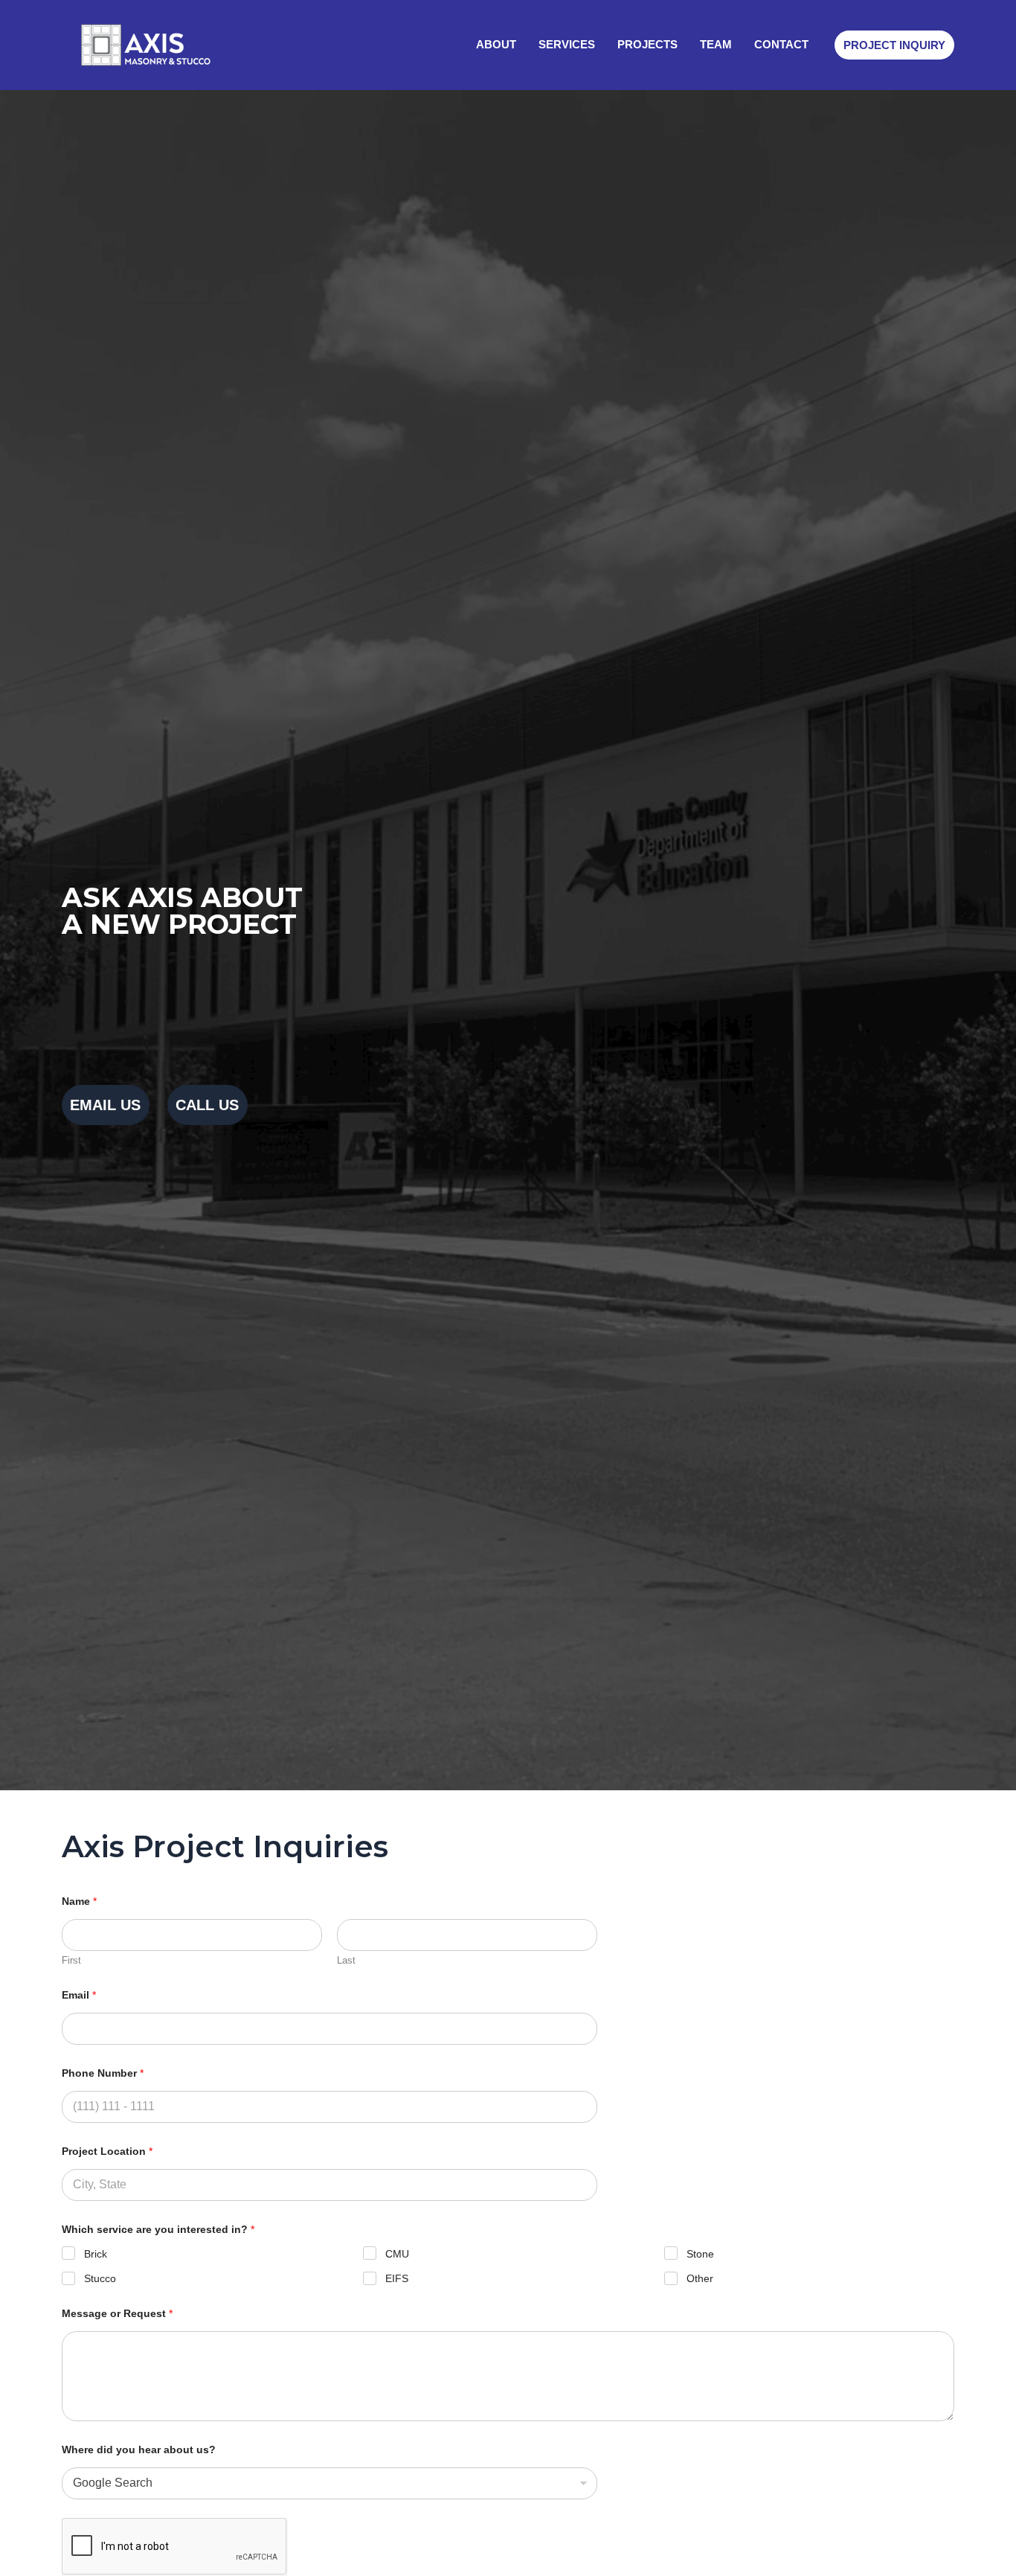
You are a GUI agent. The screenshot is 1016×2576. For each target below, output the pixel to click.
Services (567, 44)
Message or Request (117, 2313)
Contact (781, 44)
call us (207, 1105)
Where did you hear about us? (139, 2450)
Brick (96, 2254)
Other (700, 2278)
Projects (647, 44)
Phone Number (103, 2073)
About (496, 44)
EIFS (397, 2278)
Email (79, 1995)
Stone (700, 2254)
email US (105, 1105)
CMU (397, 2254)
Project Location (107, 2151)
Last (346, 1960)
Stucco (100, 2278)
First (71, 1960)
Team (716, 44)
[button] (894, 45)
